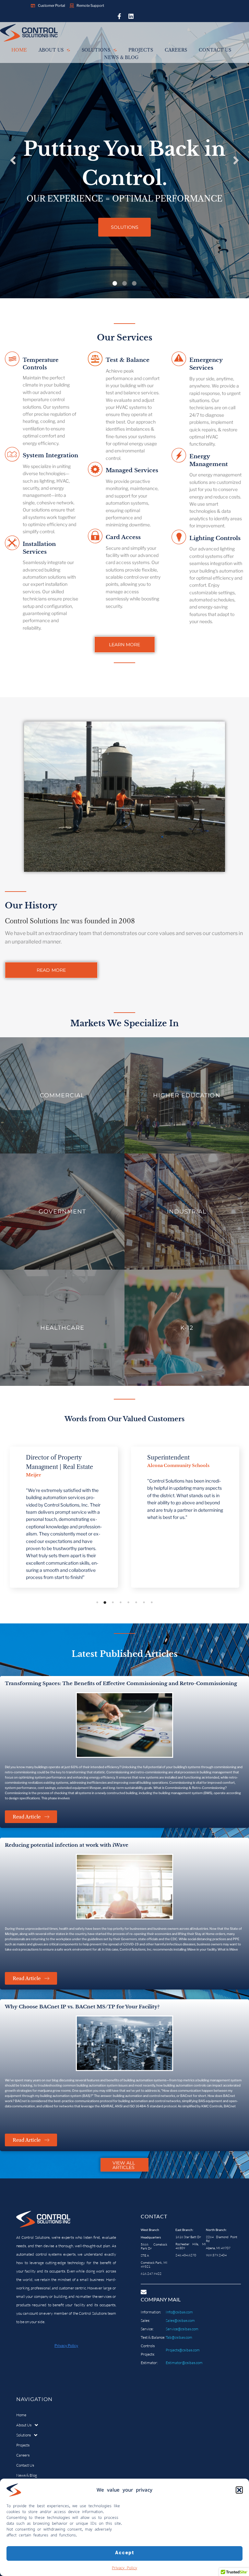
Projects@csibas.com (183, 2350)
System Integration (50, 456)
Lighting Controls (215, 538)
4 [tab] (121, 1602)
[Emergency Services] (179, 360)
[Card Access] (95, 537)
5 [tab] (128, 1602)
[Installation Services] (12, 544)
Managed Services (132, 470)
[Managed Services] (95, 470)
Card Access (123, 537)
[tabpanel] (64, 1517)
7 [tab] (144, 1602)
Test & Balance (128, 360)
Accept (125, 2553)
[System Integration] (12, 455)
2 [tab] (105, 1602)
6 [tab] (136, 1602)
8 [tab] (152, 1602)
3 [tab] (113, 1602)
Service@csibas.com (182, 2329)
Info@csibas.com (179, 2312)
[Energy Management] (179, 456)
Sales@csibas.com (180, 2320)
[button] (239, 2490)
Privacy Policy (124, 2568)
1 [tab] (97, 1602)
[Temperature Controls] (12, 360)
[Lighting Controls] (179, 538)
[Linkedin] (131, 16)
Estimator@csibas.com (184, 2363)
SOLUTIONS (125, 227)
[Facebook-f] (119, 16)
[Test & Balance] (95, 360)
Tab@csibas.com (179, 2337)
